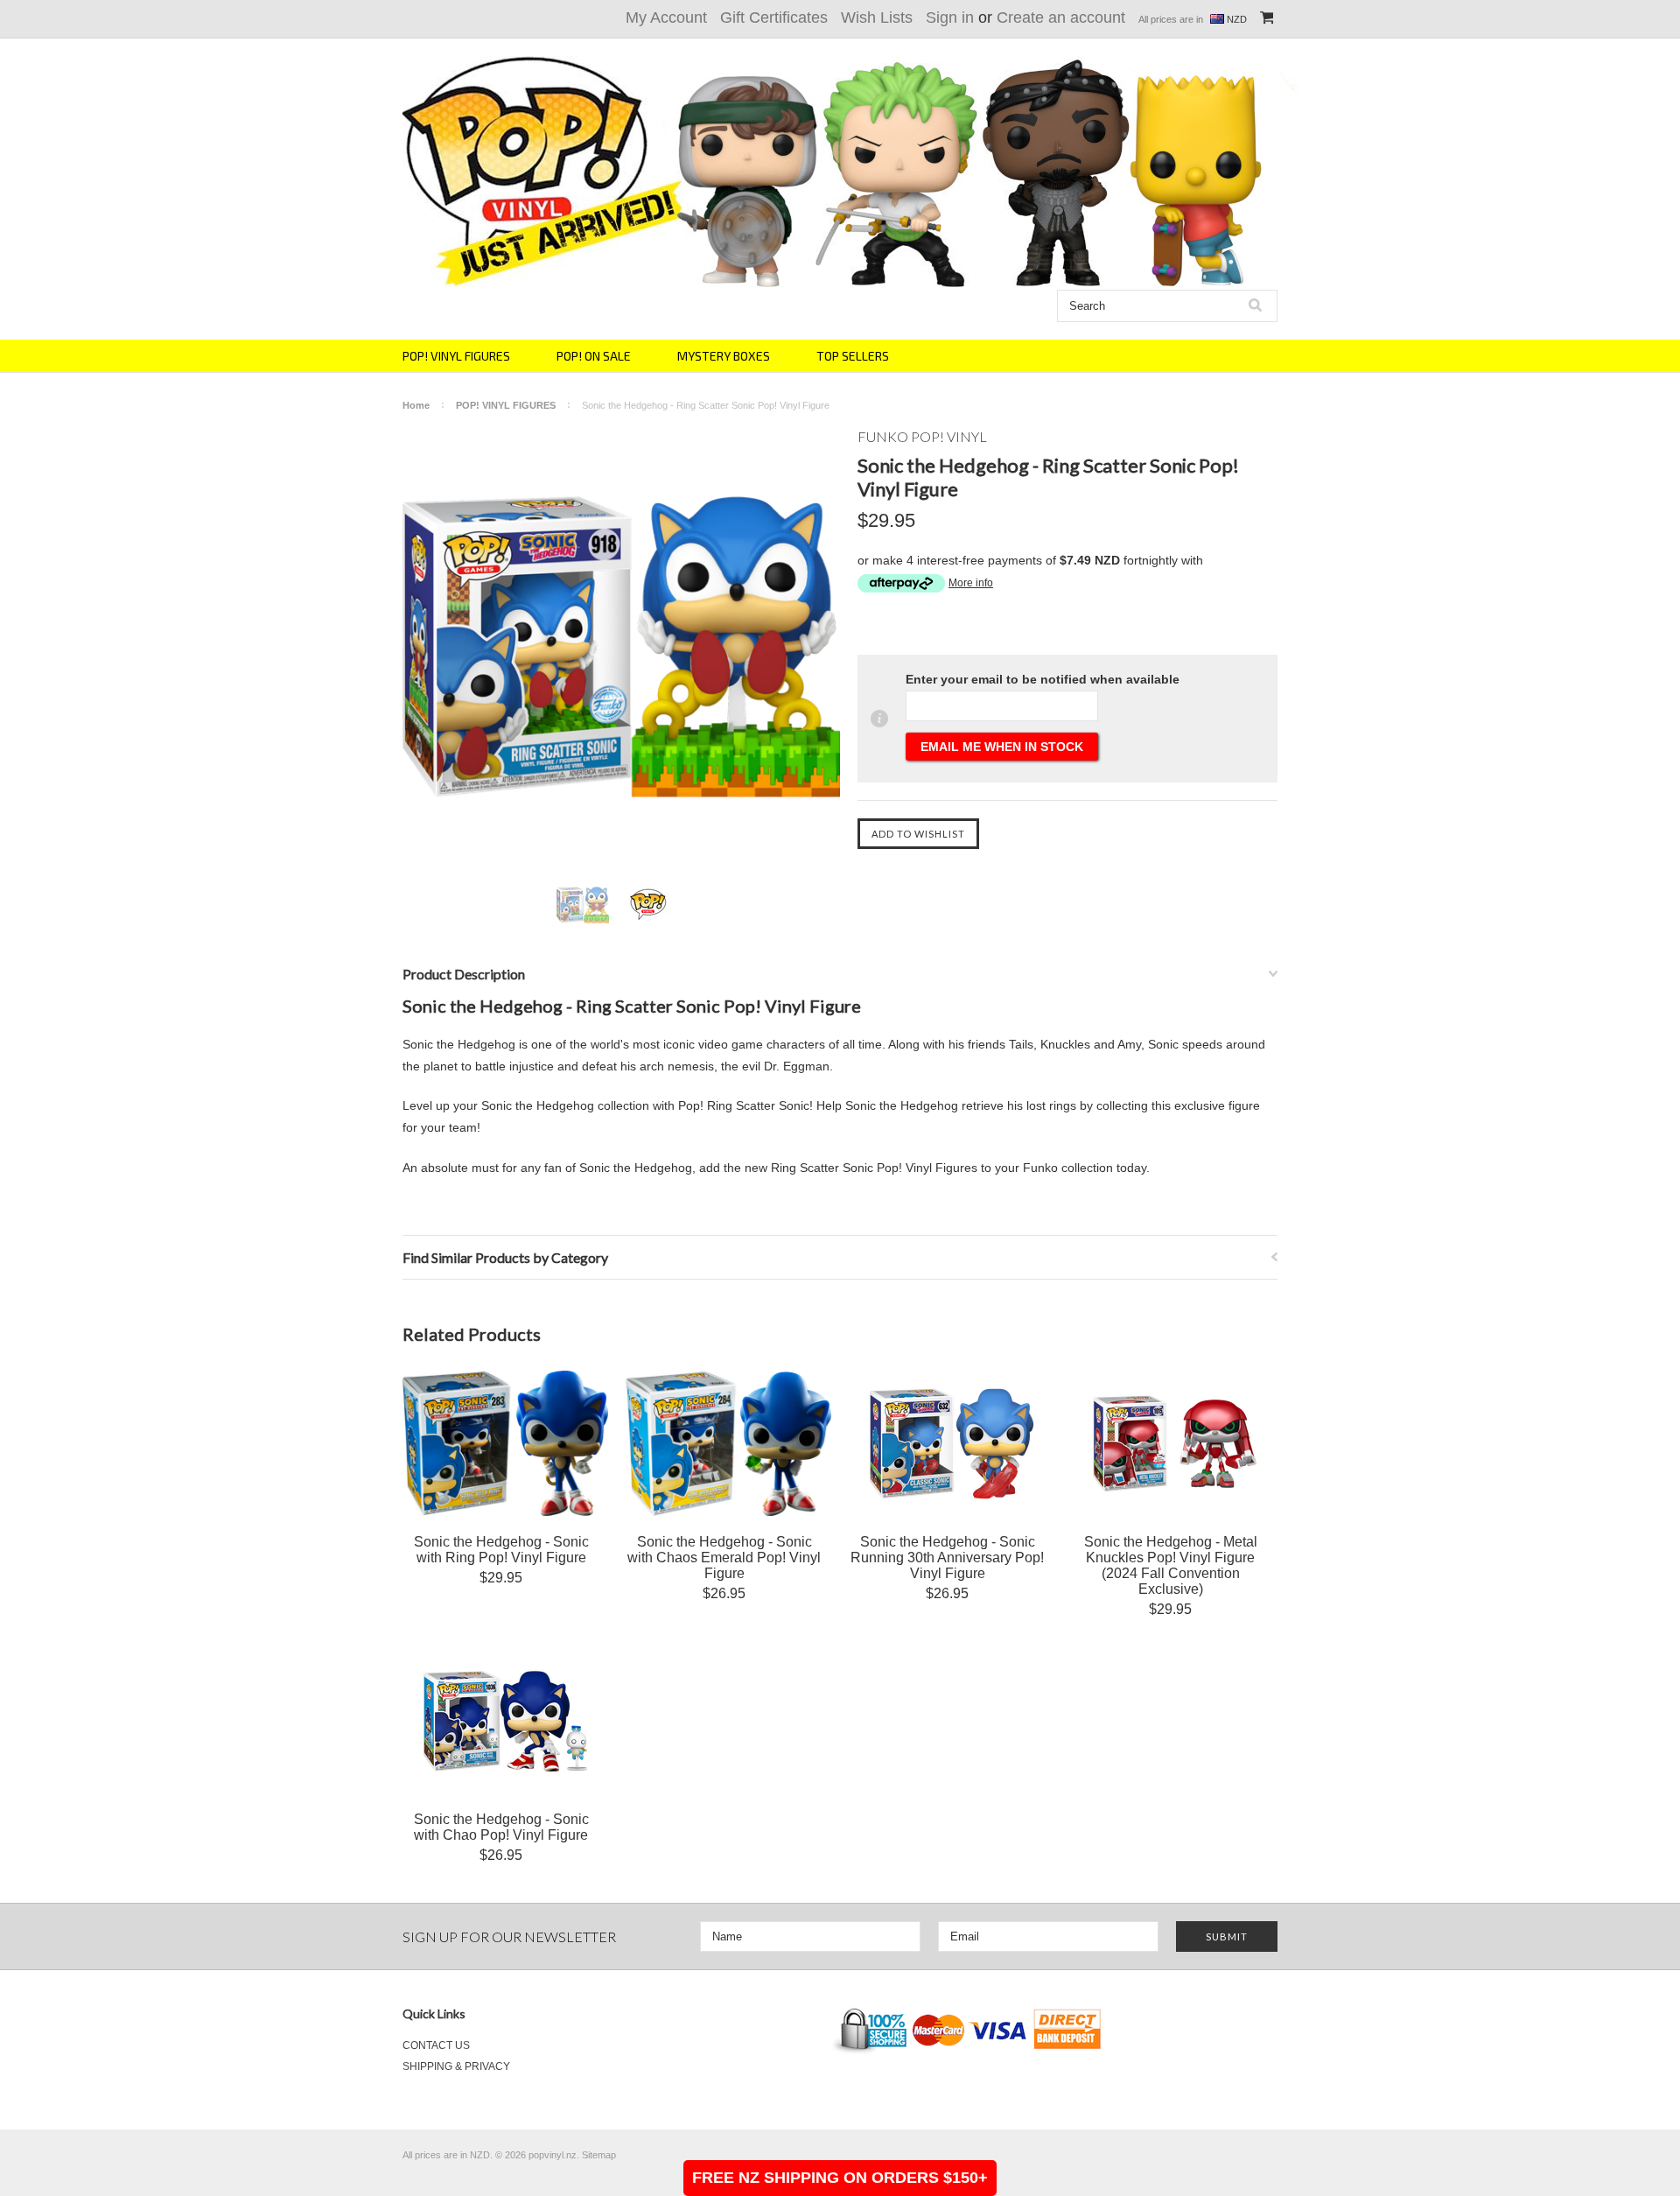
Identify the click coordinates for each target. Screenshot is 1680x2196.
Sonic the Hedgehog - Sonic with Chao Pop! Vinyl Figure (501, 1827)
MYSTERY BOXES (724, 356)
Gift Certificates (774, 18)
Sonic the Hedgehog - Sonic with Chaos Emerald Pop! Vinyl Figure (724, 1558)
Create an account (1061, 18)
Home (416, 405)
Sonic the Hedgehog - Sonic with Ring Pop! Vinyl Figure (501, 1550)
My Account (666, 18)
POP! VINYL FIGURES (456, 356)
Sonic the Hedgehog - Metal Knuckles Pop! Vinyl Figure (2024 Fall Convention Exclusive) (1171, 1565)
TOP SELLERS (853, 356)
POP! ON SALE (594, 356)
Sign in (950, 18)
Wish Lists (877, 18)
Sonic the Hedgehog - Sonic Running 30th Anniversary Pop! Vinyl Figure (947, 1558)
